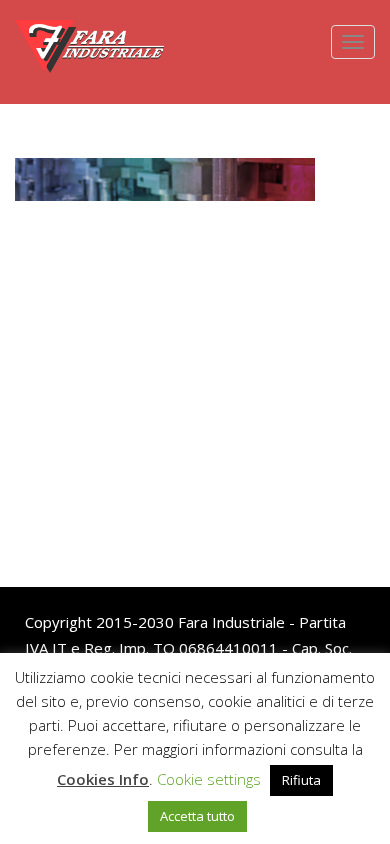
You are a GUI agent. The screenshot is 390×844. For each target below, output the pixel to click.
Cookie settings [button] (209, 779)
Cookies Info (103, 779)
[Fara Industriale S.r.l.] (90, 25)
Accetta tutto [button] (197, 816)
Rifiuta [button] (301, 780)
